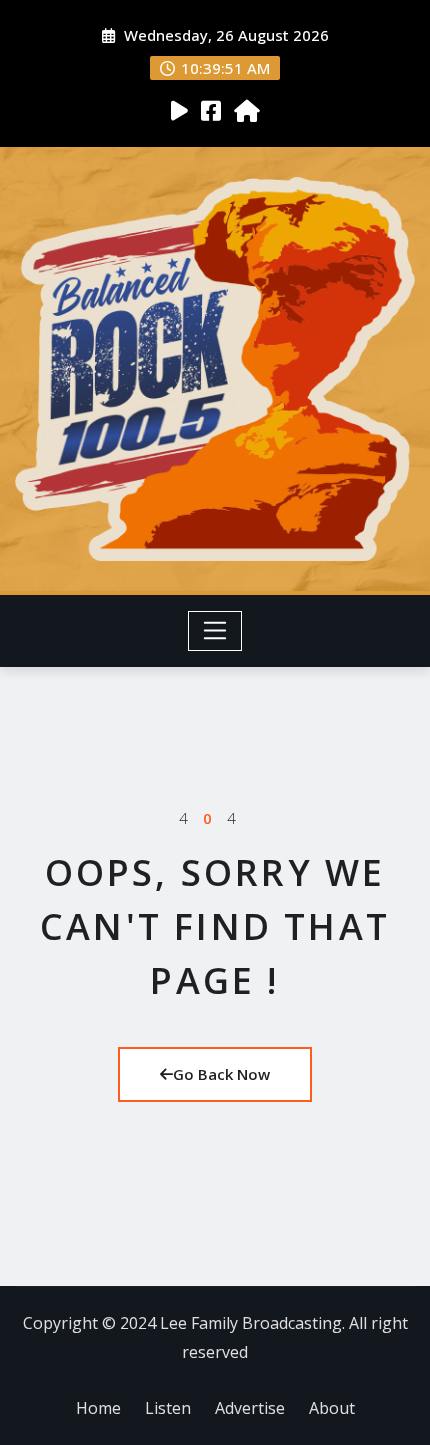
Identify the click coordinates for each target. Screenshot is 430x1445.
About (332, 1408)
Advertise (250, 1408)
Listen (168, 1408)
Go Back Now (221, 1074)
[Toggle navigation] (215, 631)
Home (98, 1408)
